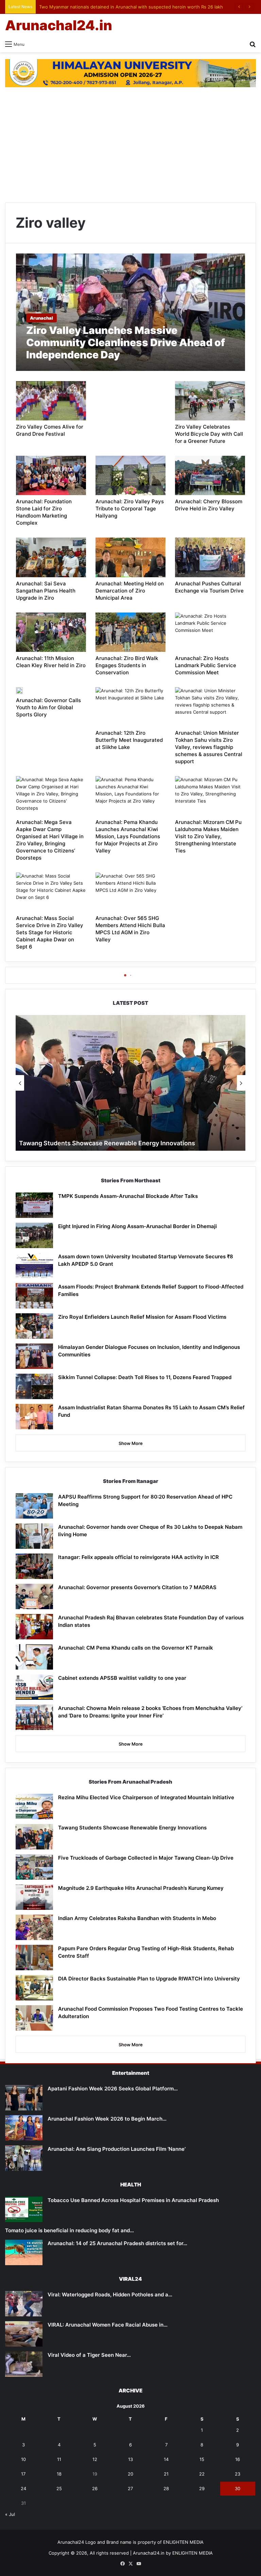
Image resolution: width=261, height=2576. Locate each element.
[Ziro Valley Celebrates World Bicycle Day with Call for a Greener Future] (210, 401)
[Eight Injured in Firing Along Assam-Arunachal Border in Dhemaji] (34, 1235)
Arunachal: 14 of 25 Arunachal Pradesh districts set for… (117, 2243)
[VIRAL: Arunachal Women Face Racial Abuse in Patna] (24, 2334)
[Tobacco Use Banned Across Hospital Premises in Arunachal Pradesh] (24, 2209)
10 (23, 2459)
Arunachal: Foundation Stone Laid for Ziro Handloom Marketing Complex (44, 512)
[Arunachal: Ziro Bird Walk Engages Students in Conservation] (130, 632)
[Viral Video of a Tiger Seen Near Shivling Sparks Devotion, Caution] (24, 2364)
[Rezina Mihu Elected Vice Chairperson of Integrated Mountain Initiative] (34, 1807)
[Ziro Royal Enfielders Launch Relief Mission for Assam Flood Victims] (34, 1326)
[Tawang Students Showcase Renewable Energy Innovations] (34, 1837)
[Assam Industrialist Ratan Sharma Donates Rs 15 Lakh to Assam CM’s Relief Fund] (34, 1417)
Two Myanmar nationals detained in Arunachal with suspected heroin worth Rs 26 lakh (131, 7)
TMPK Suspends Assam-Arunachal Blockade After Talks (128, 1196)
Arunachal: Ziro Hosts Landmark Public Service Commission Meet (206, 665)
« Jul (10, 2514)
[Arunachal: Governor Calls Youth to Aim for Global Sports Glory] (19, 691)
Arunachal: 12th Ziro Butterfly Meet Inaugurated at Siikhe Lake (129, 740)
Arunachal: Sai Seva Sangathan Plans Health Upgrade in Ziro (46, 591)
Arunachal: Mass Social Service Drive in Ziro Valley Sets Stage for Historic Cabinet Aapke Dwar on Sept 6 (50, 932)
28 (166, 2488)
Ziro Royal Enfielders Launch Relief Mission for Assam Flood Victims (142, 1317)
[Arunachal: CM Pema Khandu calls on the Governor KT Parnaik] (34, 1657)
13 (130, 2459)
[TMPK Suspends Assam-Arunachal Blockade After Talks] (34, 1205)
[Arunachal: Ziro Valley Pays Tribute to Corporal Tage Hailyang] (130, 475)
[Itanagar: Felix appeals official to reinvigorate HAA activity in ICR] (34, 1566)
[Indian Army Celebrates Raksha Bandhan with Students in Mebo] (34, 1927)
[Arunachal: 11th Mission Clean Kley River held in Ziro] (51, 632)
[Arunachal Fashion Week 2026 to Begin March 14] (24, 2128)
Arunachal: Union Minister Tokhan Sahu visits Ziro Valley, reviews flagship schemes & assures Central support (209, 747)
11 (59, 2459)
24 (23, 2488)
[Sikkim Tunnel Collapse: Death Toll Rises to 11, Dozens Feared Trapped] (34, 1386)
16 (238, 2459)
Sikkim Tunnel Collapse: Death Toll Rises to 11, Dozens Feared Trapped (145, 1377)
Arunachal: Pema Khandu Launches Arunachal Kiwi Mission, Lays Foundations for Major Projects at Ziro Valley (128, 836)
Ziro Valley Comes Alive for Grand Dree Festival (50, 430)
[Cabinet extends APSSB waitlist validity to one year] (34, 1687)
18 (59, 2474)
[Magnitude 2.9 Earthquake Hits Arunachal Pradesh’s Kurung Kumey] (34, 1897)
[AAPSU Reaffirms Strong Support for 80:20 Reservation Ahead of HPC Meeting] (34, 1506)
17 (23, 2474)
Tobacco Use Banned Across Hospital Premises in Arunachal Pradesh (133, 2200)
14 (166, 2459)
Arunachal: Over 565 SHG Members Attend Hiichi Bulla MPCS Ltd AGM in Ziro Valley (130, 929)
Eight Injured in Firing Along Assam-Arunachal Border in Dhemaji (137, 1226)
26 (95, 2488)
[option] (130, 1083)
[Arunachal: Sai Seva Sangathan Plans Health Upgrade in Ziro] (51, 557)
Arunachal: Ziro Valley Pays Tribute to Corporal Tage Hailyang (130, 509)
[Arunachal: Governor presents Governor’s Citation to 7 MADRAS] (34, 1596)
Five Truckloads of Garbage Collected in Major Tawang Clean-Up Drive (146, 1858)
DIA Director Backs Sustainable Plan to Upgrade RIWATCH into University (149, 1979)
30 (238, 2488)
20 (130, 2474)
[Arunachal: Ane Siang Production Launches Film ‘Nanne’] (24, 2158)
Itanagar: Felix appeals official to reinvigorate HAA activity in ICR (138, 1557)
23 (238, 2474)
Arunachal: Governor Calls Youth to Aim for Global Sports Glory (48, 707)
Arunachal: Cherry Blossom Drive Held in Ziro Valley (209, 505)
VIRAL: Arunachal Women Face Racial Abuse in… (108, 2325)
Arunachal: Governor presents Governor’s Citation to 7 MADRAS (137, 1587)
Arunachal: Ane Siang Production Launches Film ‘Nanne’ (117, 2149)
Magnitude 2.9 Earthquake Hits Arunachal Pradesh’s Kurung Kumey (141, 1888)
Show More (131, 1443)
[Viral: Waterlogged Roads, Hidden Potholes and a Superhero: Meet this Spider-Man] (24, 2304)
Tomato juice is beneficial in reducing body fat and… (69, 2230)
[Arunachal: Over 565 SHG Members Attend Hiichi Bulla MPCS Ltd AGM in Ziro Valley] (130, 892)
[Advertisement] (130, 145)
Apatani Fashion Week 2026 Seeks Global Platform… (113, 2089)
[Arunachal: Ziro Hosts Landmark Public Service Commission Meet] (210, 632)
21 (166, 2474)
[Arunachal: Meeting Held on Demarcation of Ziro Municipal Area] (130, 557)
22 (202, 2474)
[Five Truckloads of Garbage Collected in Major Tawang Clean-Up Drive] (34, 1867)
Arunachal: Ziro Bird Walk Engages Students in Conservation (127, 665)
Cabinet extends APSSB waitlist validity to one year (122, 1678)
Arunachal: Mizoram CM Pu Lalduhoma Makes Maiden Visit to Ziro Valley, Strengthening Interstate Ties (208, 836)
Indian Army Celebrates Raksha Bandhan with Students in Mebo (137, 1918)
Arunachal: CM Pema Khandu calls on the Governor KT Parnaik (136, 1648)
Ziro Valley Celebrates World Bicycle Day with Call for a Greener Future (209, 434)
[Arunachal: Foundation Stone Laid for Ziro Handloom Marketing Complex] (51, 475)
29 (202, 2488)
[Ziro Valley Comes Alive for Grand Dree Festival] (51, 401)
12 (95, 2459)
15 (202, 2459)
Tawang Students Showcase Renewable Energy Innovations (107, 1143)
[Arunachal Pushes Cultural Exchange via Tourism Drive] (210, 557)
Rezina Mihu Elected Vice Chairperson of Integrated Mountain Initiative (146, 1797)
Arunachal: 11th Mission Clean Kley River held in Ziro (51, 662)
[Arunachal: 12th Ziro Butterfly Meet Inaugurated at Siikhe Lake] (130, 707)
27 (130, 2488)
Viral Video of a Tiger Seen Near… (89, 2355)
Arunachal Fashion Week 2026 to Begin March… (107, 2119)
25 (59, 2488)
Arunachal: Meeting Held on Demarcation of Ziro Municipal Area (130, 591)
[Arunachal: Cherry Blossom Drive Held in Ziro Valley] (210, 475)
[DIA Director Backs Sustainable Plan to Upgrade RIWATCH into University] (34, 1988)
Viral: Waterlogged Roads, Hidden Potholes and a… (110, 2295)
